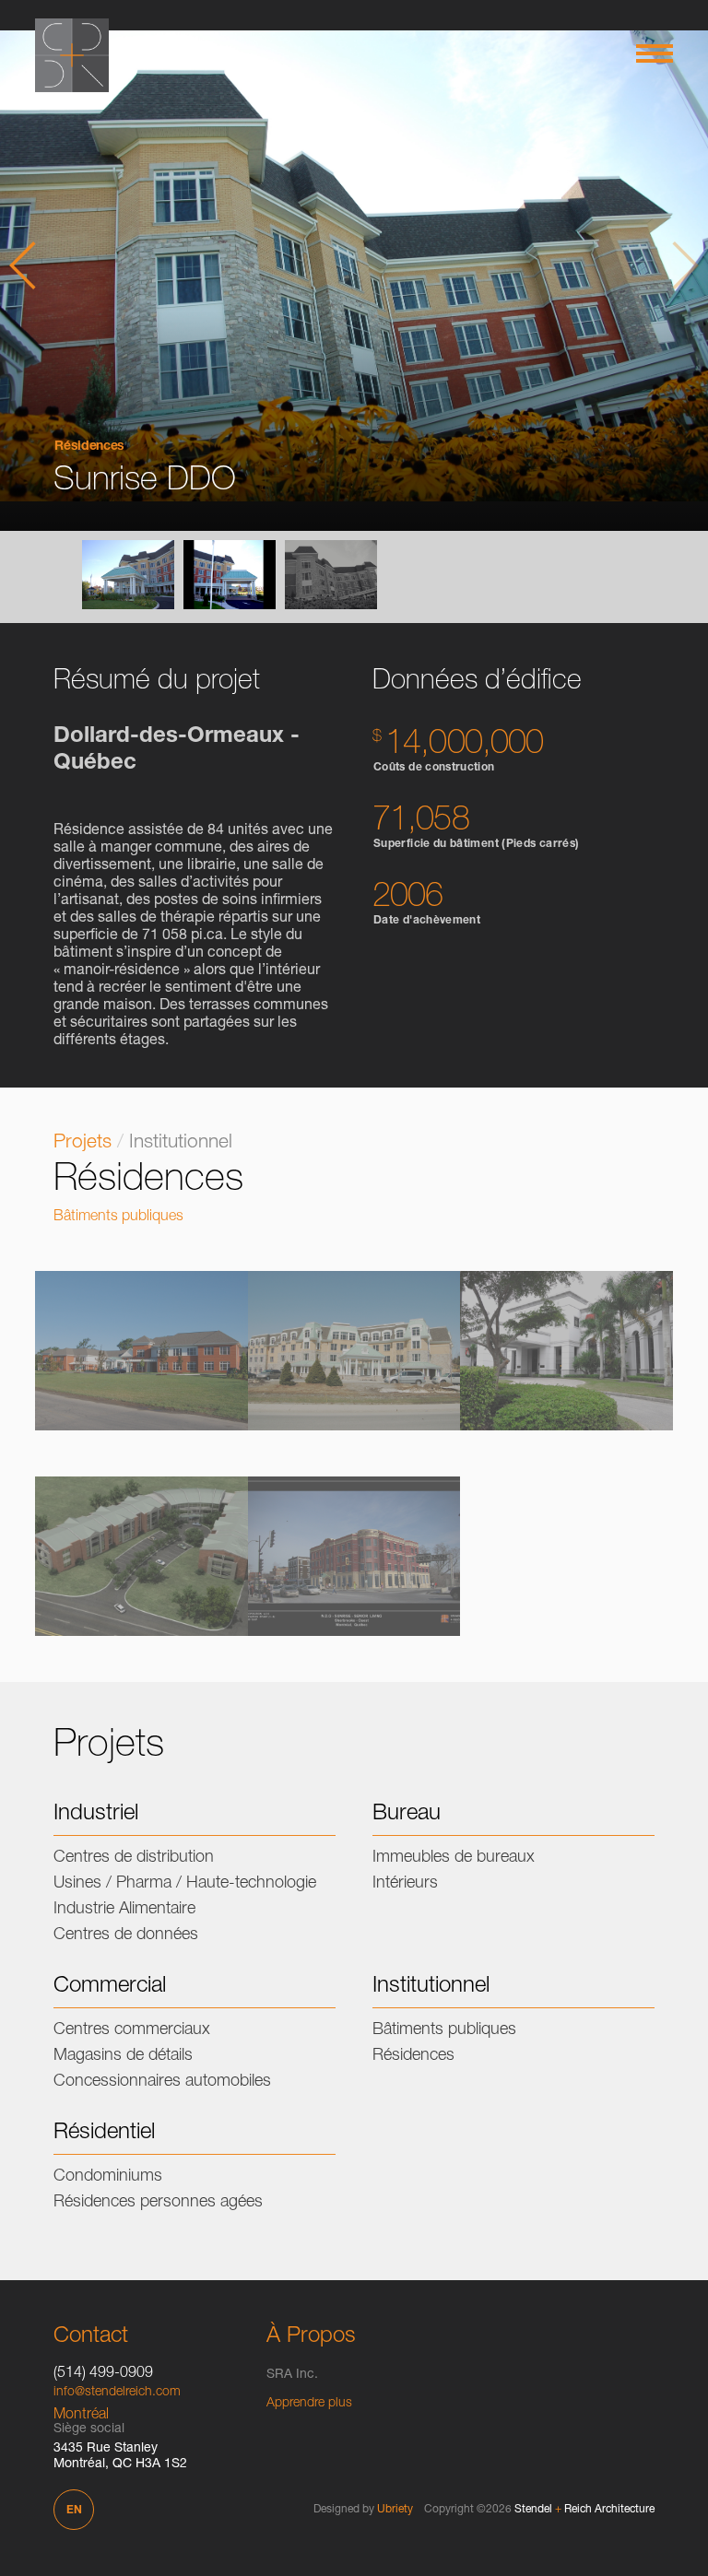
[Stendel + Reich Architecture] (72, 55)
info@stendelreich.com (117, 2393)
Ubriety (395, 2510)
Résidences (89, 447)
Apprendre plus (309, 2404)
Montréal (81, 2416)
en (74, 2511)
